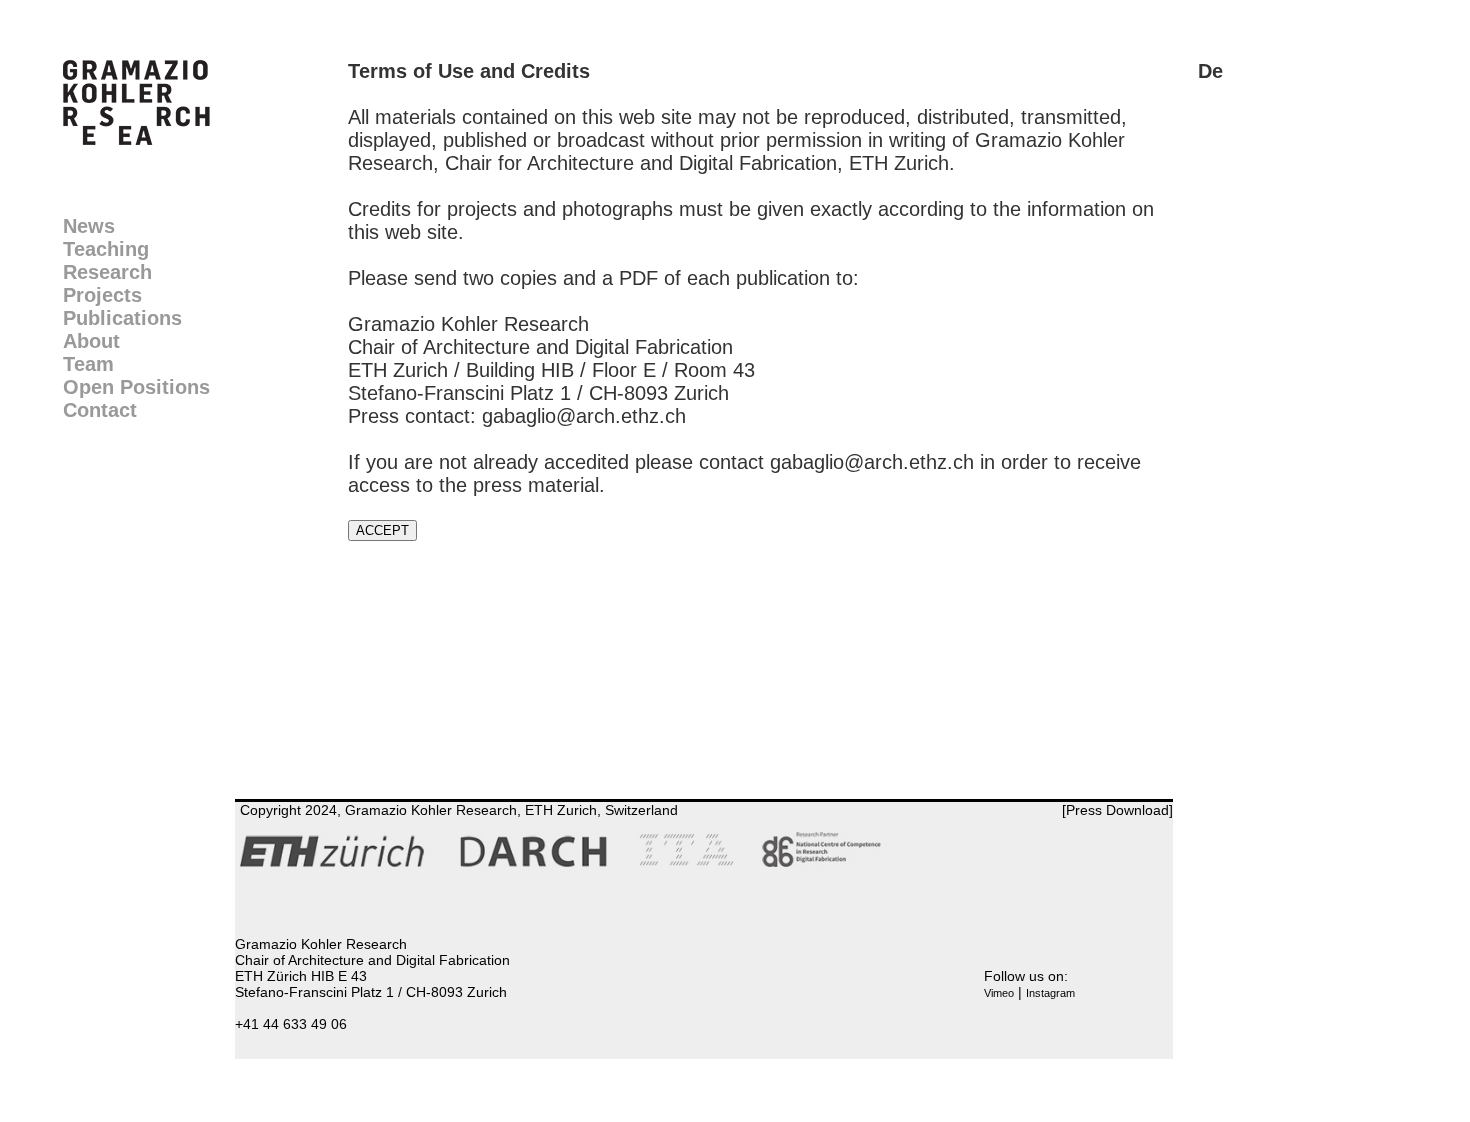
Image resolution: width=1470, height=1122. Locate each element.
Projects (102, 295)
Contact (100, 410)
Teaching (106, 249)
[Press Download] (1117, 810)
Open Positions (136, 387)
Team (88, 364)
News (89, 226)
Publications (122, 318)
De (1210, 71)
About (91, 341)
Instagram (1050, 993)
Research (107, 272)
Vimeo (999, 993)
